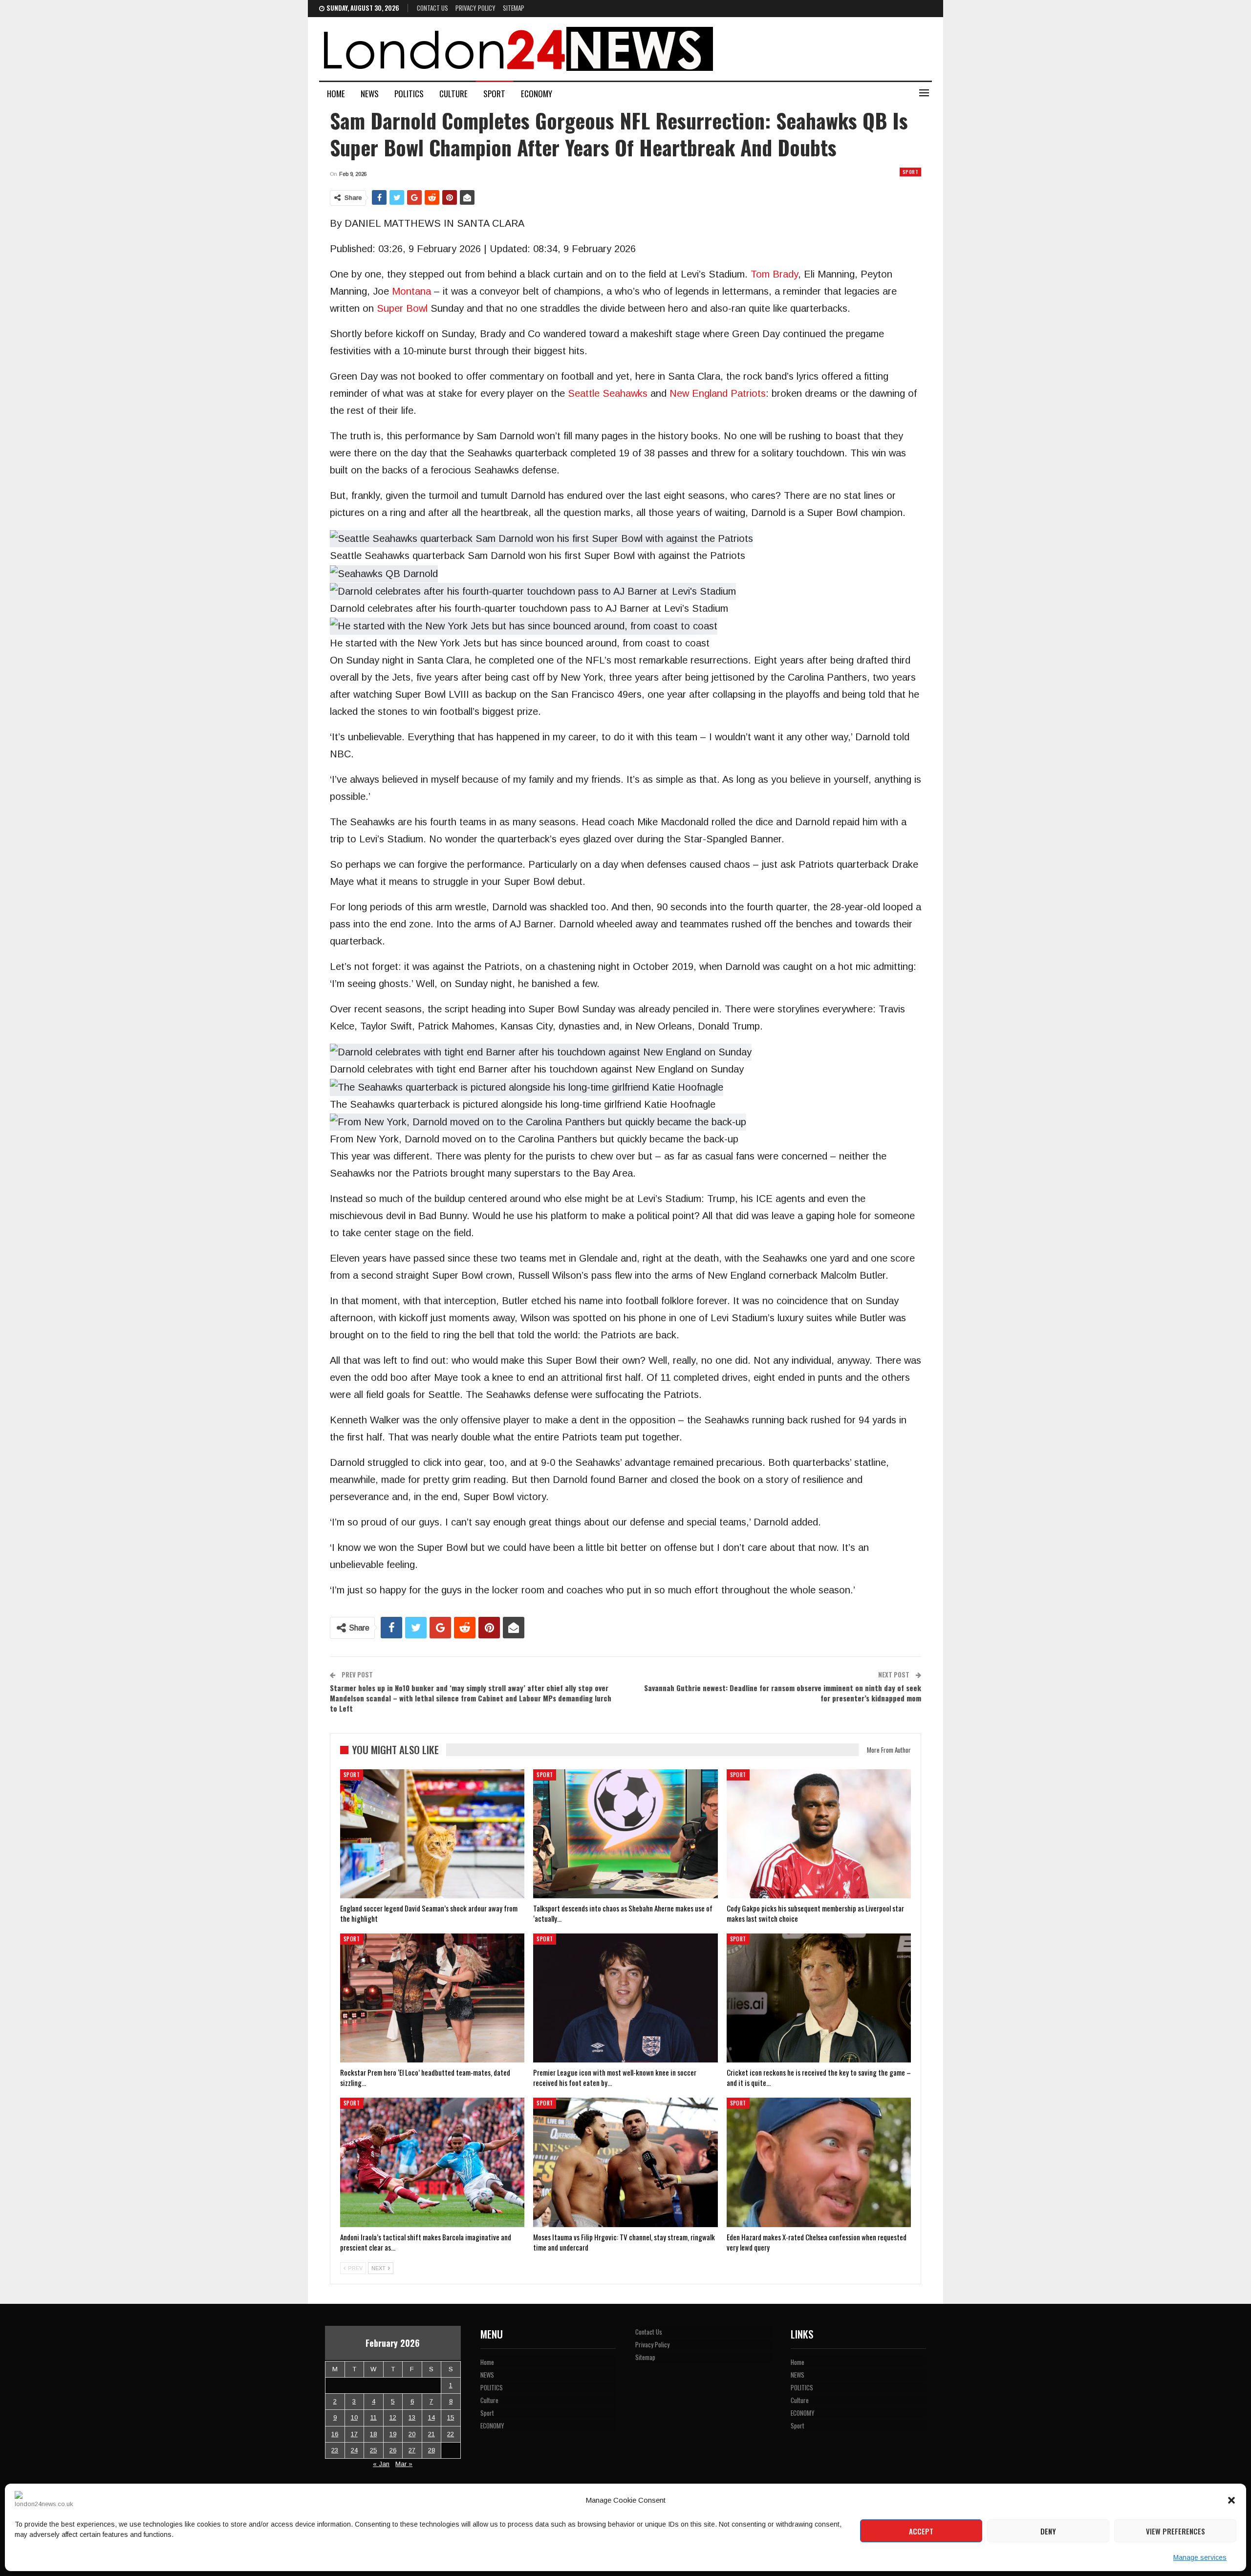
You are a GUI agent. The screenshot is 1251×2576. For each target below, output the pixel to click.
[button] (1231, 2500)
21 (431, 2434)
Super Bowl (402, 308)
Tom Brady (774, 274)
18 (373, 2434)
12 (393, 2417)
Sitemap (514, 8)
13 (412, 2417)
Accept (921, 2531)
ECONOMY (537, 94)
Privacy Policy (475, 8)
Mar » (404, 2464)
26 (393, 2450)
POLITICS (409, 94)
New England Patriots (718, 393)
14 (431, 2417)
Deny (1048, 2531)
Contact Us (432, 8)
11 (374, 2417)
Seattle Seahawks (608, 393)
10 (354, 2417)
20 (412, 2434)
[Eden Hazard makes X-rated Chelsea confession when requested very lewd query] (819, 2162)
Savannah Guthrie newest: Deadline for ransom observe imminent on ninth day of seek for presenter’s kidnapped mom (783, 1693)
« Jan (381, 2464)
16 (335, 2434)
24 (354, 2450)
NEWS (370, 94)
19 (393, 2434)
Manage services (1200, 2557)
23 (335, 2450)
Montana (411, 291)
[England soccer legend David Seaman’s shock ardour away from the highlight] (432, 1834)
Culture (453, 94)
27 (412, 2450)
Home (336, 94)
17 (354, 2434)
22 (451, 2434)
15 (451, 2417)
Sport (494, 94)
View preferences (1176, 2531)
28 (431, 2450)
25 (373, 2450)
